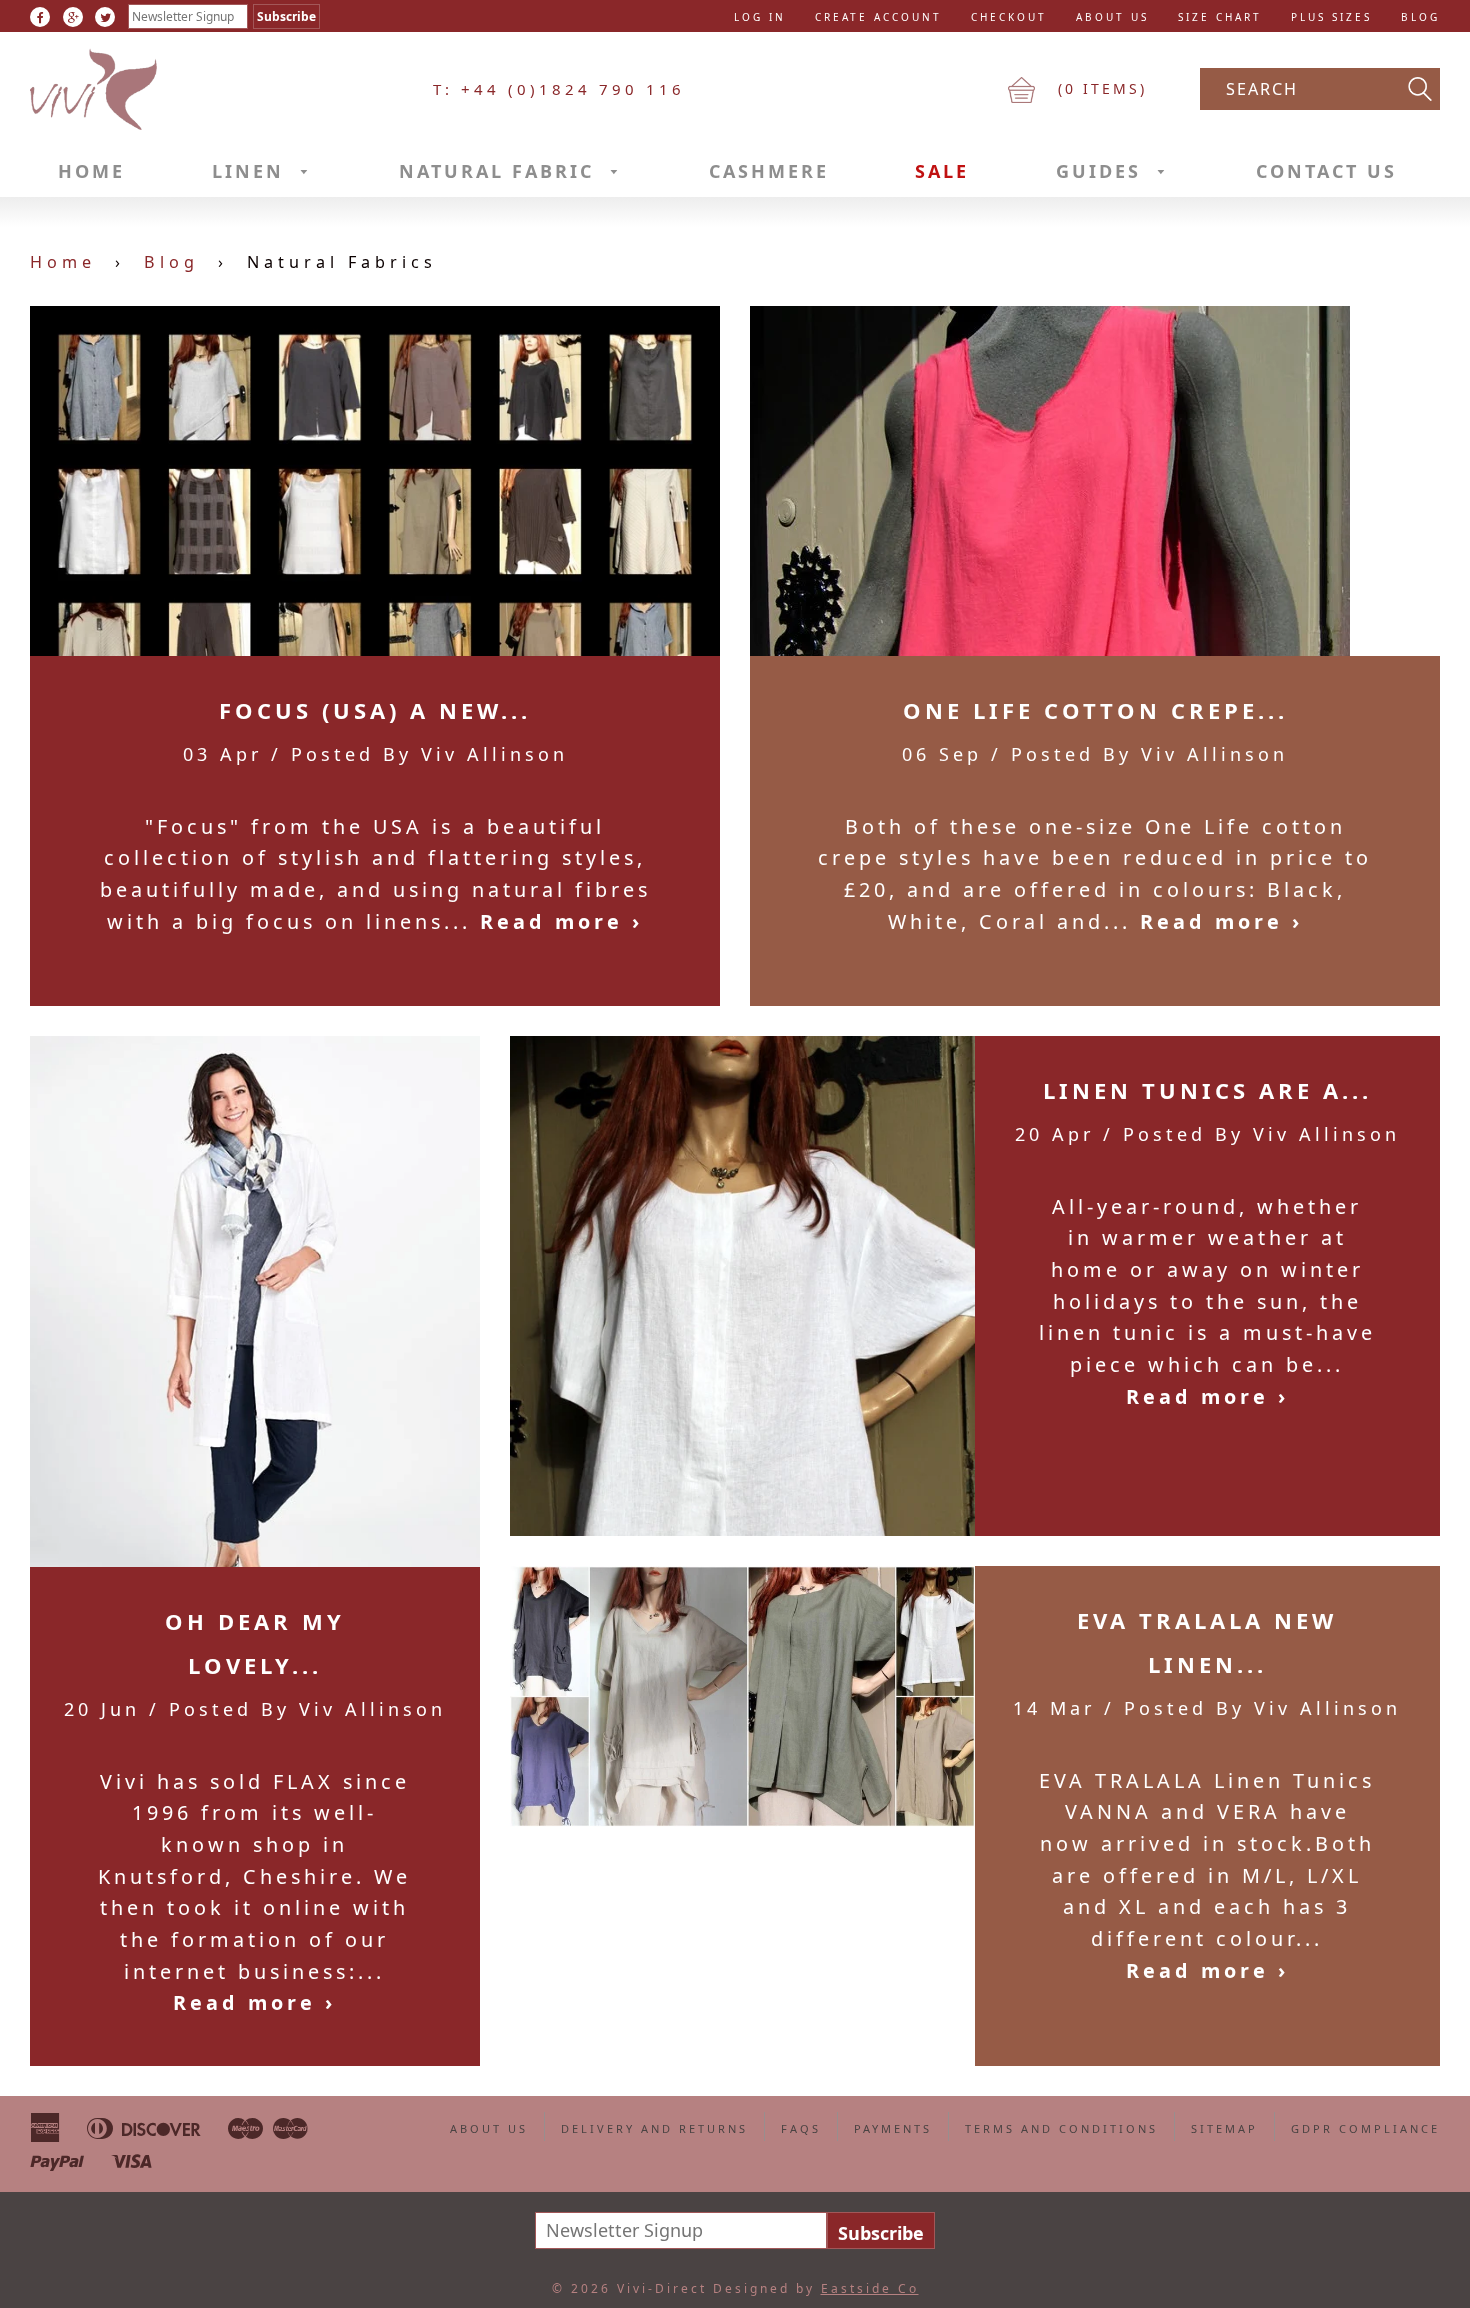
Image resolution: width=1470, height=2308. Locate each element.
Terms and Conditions (1061, 2128)
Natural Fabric (500, 171)
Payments (893, 2128)
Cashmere (769, 171)
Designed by (816, 2288)
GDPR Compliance (1365, 2128)
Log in (760, 17)
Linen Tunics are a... (1207, 1090)
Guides (1102, 171)
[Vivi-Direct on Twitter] (105, 17)
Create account (878, 17)
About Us (1112, 17)
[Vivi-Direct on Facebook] (40, 17)
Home (91, 171)
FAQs (801, 2128)
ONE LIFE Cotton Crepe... (1095, 710)
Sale (942, 171)
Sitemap (1224, 2128)
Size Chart (1220, 17)
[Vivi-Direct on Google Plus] (73, 17)
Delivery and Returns (654, 2128)
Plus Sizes (1331, 17)
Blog (1420, 17)
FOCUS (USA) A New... (375, 710)
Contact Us (1326, 171)
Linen (252, 171)
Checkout (1009, 17)
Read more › (561, 921)
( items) (1099, 88)
